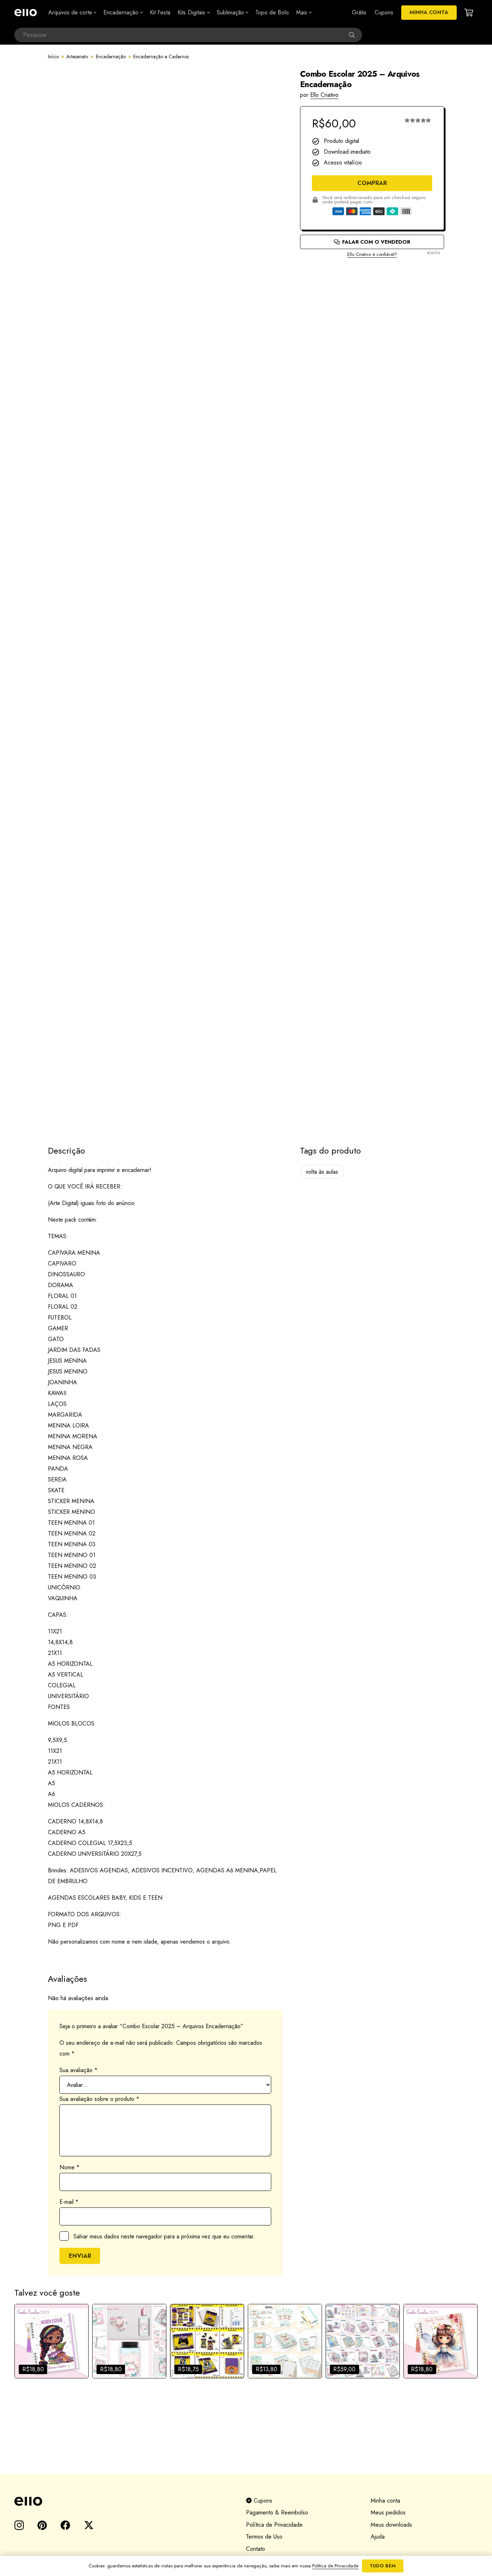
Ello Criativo (324, 95)
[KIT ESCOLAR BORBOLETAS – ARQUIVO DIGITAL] (129, 2341)
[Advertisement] (372, 284)
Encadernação (111, 57)
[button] (94, 13)
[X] (89, 2525)
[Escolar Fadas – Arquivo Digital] (440, 2341)
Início (53, 57)
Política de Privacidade (274, 2525)
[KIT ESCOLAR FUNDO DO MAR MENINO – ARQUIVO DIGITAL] (285, 2341)
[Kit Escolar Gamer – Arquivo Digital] (207, 2341)
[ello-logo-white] (26, 13)
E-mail (69, 2202)
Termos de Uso (264, 2537)
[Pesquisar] (355, 35)
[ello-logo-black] (122, 2501)
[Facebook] (65, 2525)
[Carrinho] (469, 13)
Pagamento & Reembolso (277, 2512)
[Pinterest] (42, 2525)
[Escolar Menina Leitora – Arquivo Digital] (52, 2341)
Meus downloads (391, 2525)
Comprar (372, 183)
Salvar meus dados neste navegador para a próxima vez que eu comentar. (164, 2236)
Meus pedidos (388, 2512)
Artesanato (77, 57)
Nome (70, 2167)
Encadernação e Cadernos (161, 57)
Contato (256, 2549)
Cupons (262, 2501)
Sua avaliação (79, 2070)
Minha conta (385, 2501)
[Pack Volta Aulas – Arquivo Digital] (363, 2341)
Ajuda (378, 2537)
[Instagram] (19, 2526)
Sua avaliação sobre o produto (99, 2099)
